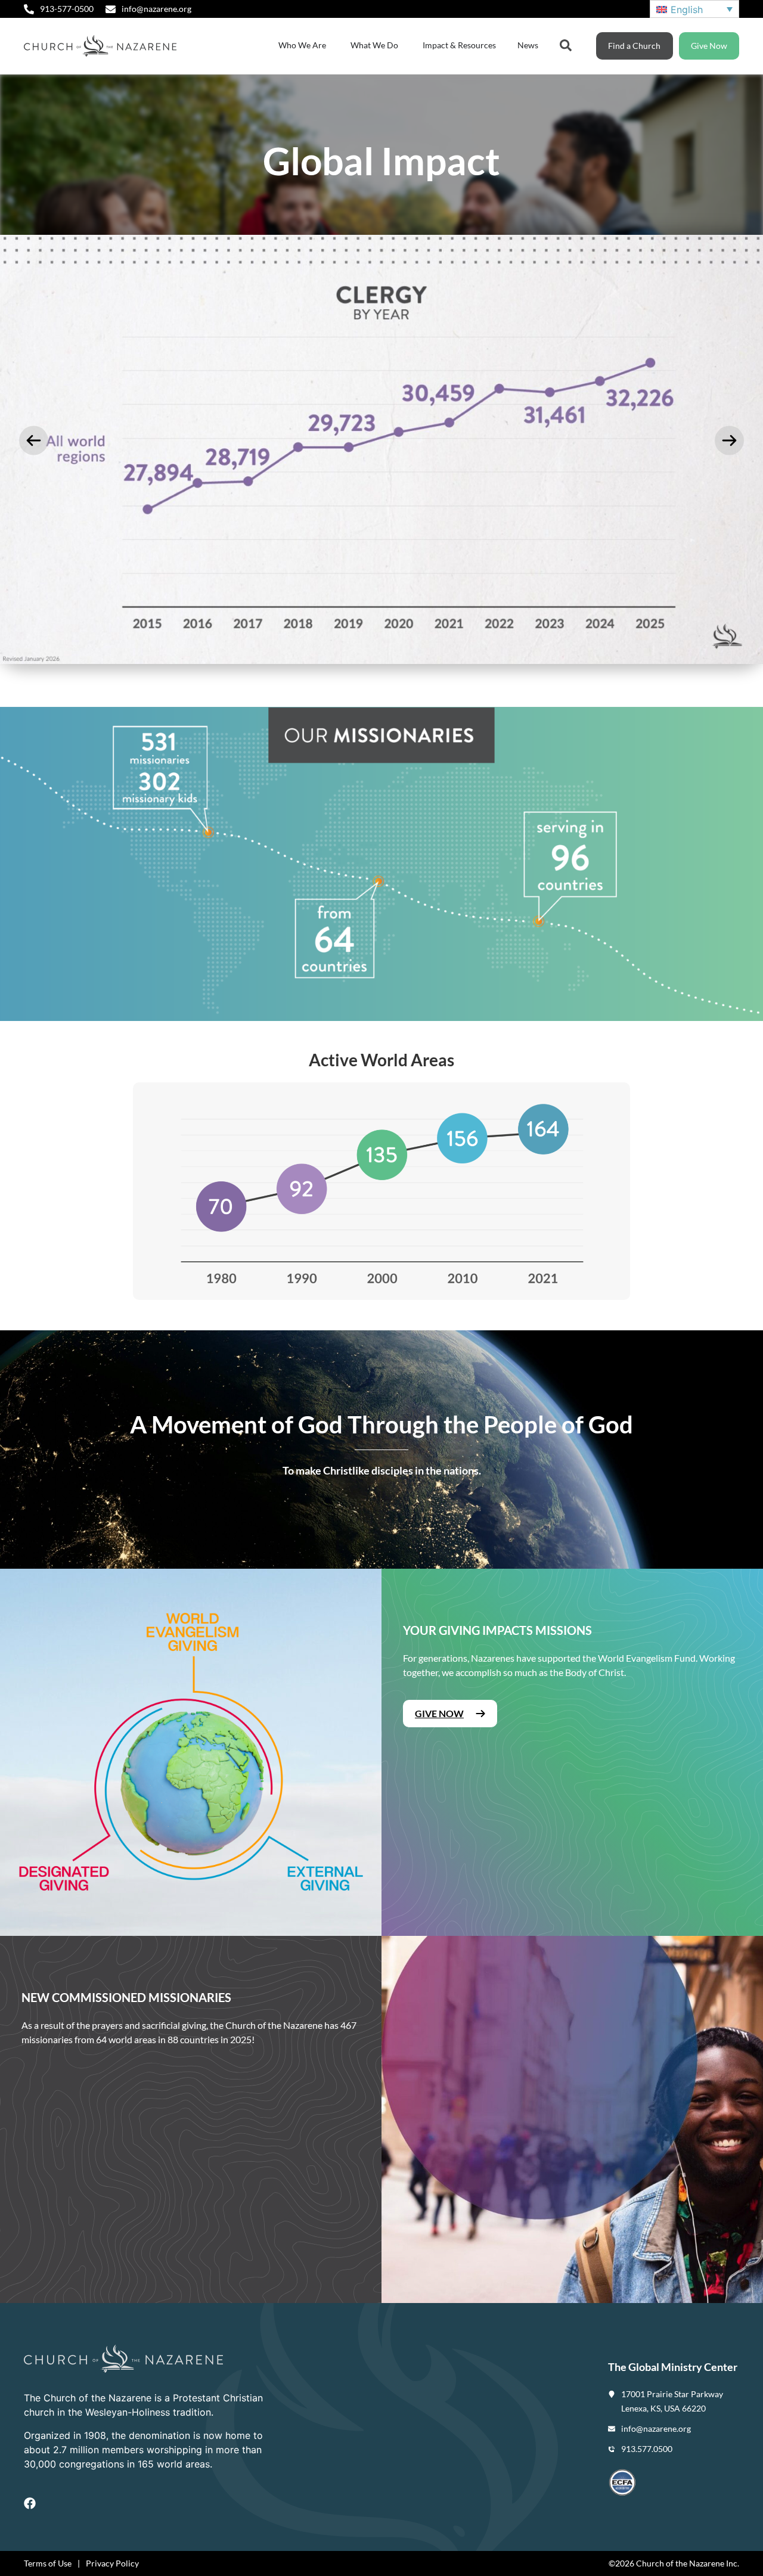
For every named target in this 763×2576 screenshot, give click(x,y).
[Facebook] (30, 2503)
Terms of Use (48, 2563)
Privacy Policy (112, 2563)
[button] (34, 441)
